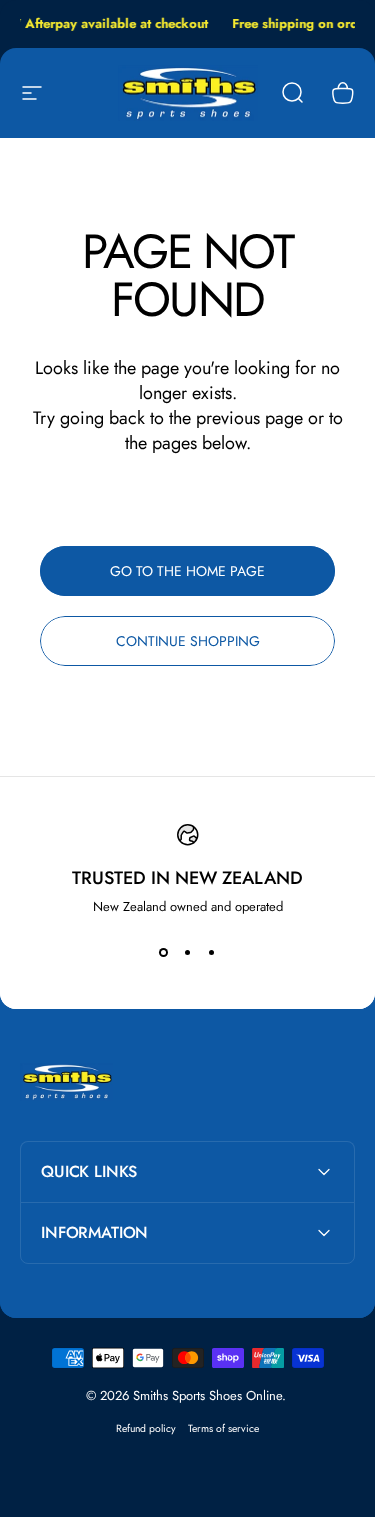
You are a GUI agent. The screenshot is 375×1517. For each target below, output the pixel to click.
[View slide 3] (212, 952)
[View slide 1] (164, 952)
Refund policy (146, 1428)
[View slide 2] (188, 952)
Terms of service (223, 1428)
